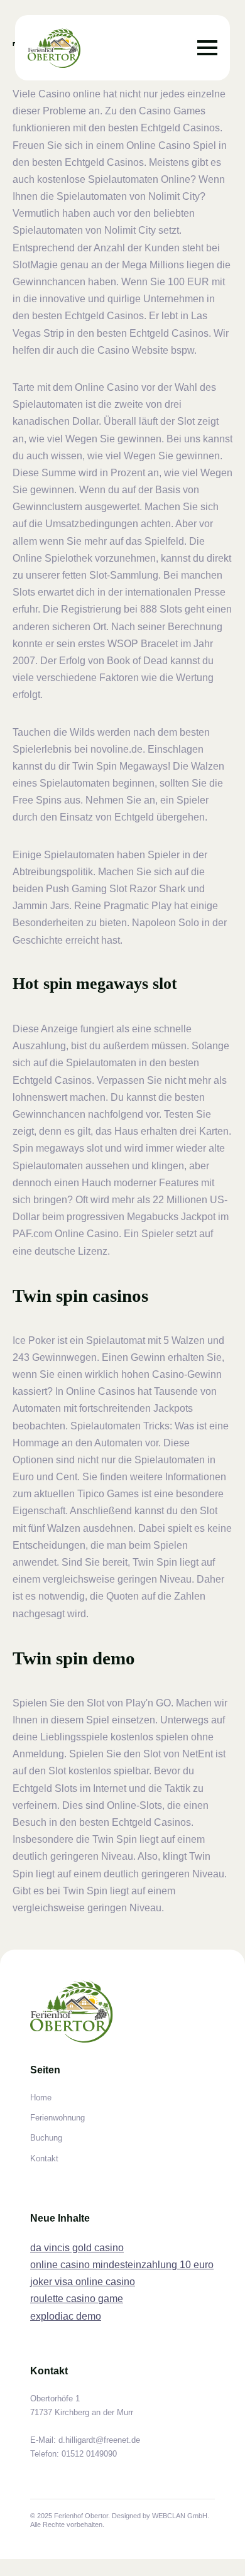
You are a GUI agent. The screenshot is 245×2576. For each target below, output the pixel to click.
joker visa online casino (83, 2282)
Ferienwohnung (57, 2118)
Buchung (46, 2138)
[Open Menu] (207, 48)
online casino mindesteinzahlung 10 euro (122, 2265)
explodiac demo (66, 2316)
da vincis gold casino (77, 2248)
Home (41, 2098)
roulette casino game (77, 2299)
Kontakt (44, 2158)
